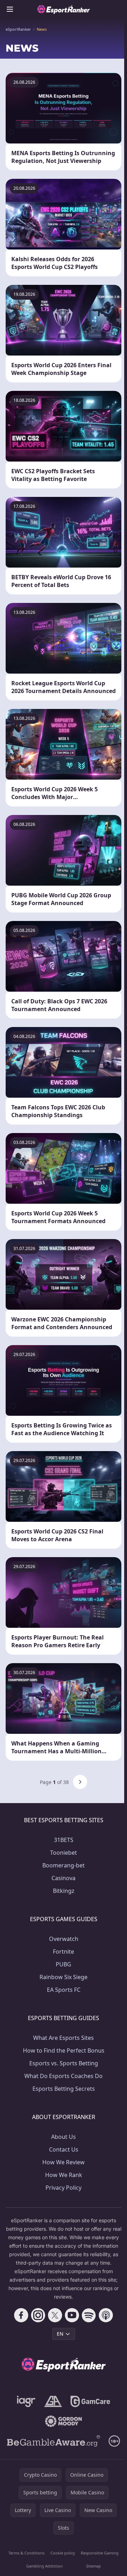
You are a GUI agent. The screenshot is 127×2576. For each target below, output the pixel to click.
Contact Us (64, 2149)
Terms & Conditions (26, 2553)
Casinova (64, 1878)
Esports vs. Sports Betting (64, 2063)
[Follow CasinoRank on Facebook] (21, 2315)
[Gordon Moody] (64, 2421)
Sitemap (93, 2566)
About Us (64, 2137)
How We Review (64, 2162)
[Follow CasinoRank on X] (55, 2315)
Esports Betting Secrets (64, 2089)
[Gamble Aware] (54, 2441)
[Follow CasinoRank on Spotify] (89, 2315)
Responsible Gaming (100, 2553)
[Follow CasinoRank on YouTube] (72, 2315)
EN (60, 2334)
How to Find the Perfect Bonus (64, 2050)
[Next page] (80, 1782)
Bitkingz (64, 1891)
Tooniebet (64, 1853)
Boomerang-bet (64, 1865)
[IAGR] (26, 2401)
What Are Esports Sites (64, 2038)
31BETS (64, 1840)
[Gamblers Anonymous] (53, 2401)
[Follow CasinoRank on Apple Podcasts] (106, 2315)
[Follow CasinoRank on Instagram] (38, 2315)
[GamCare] (90, 2401)
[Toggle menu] (10, 9)
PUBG (64, 1964)
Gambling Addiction (44, 2566)
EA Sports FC (64, 1990)
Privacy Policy (64, 2188)
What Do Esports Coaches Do (64, 2076)
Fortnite (64, 1952)
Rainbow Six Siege (64, 1977)
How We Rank (64, 2175)
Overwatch (64, 1939)
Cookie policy (63, 2553)
